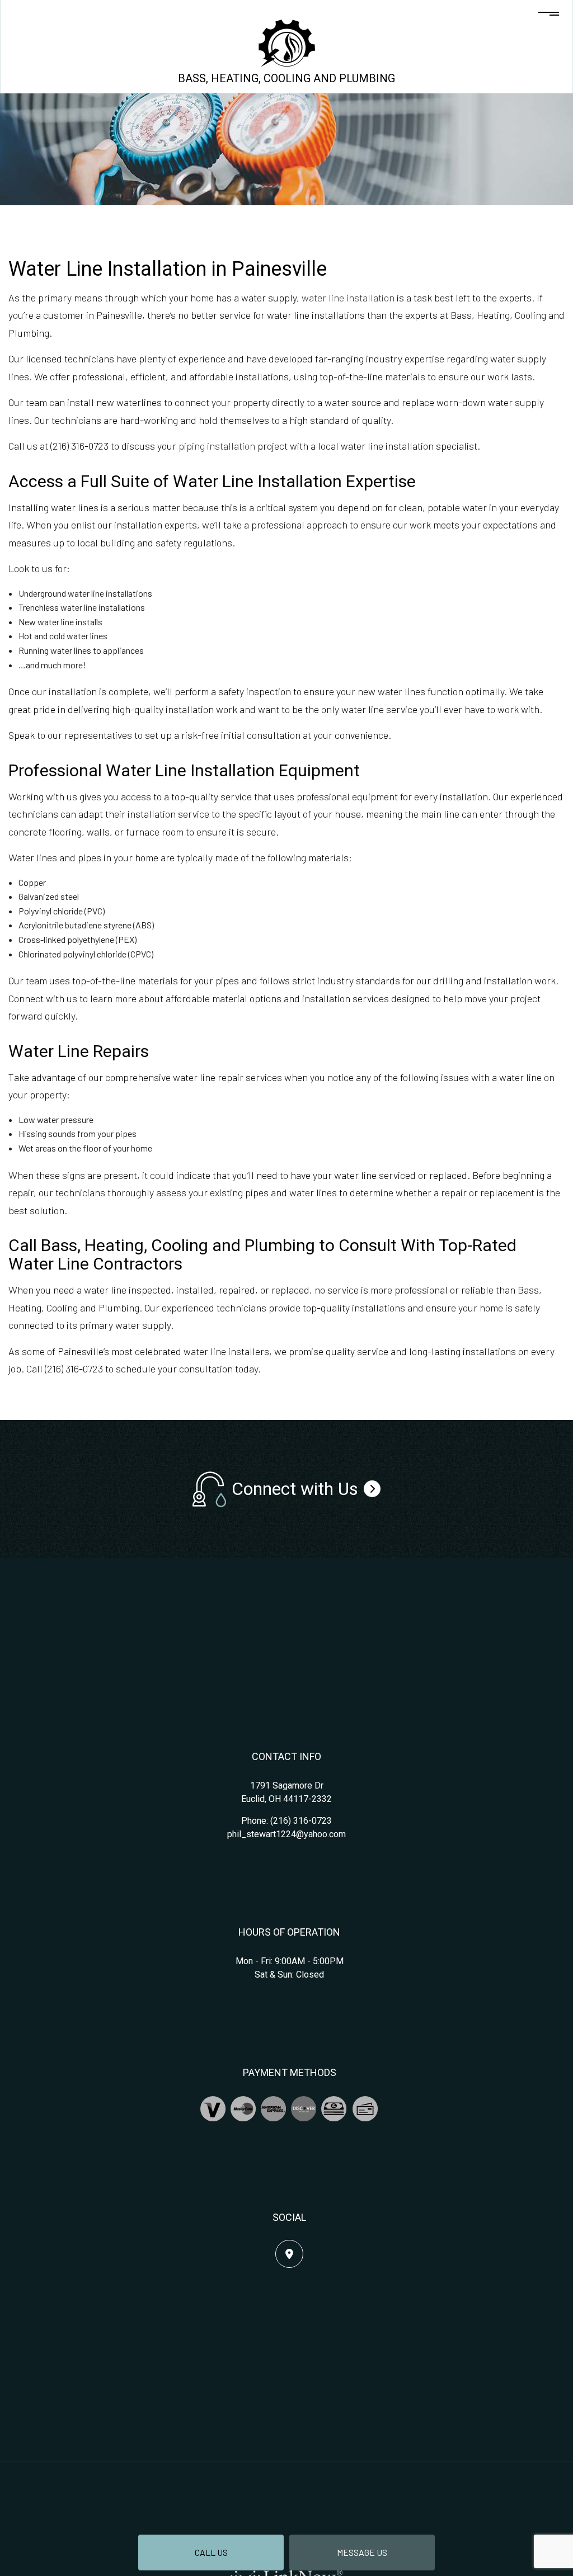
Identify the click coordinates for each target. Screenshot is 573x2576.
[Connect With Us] (372, 1489)
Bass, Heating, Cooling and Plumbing (286, 78)
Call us (211, 2552)
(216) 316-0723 (301, 1821)
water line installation (348, 298)
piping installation (217, 446)
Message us (362, 2552)
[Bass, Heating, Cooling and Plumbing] (287, 42)
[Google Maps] (289, 2254)
